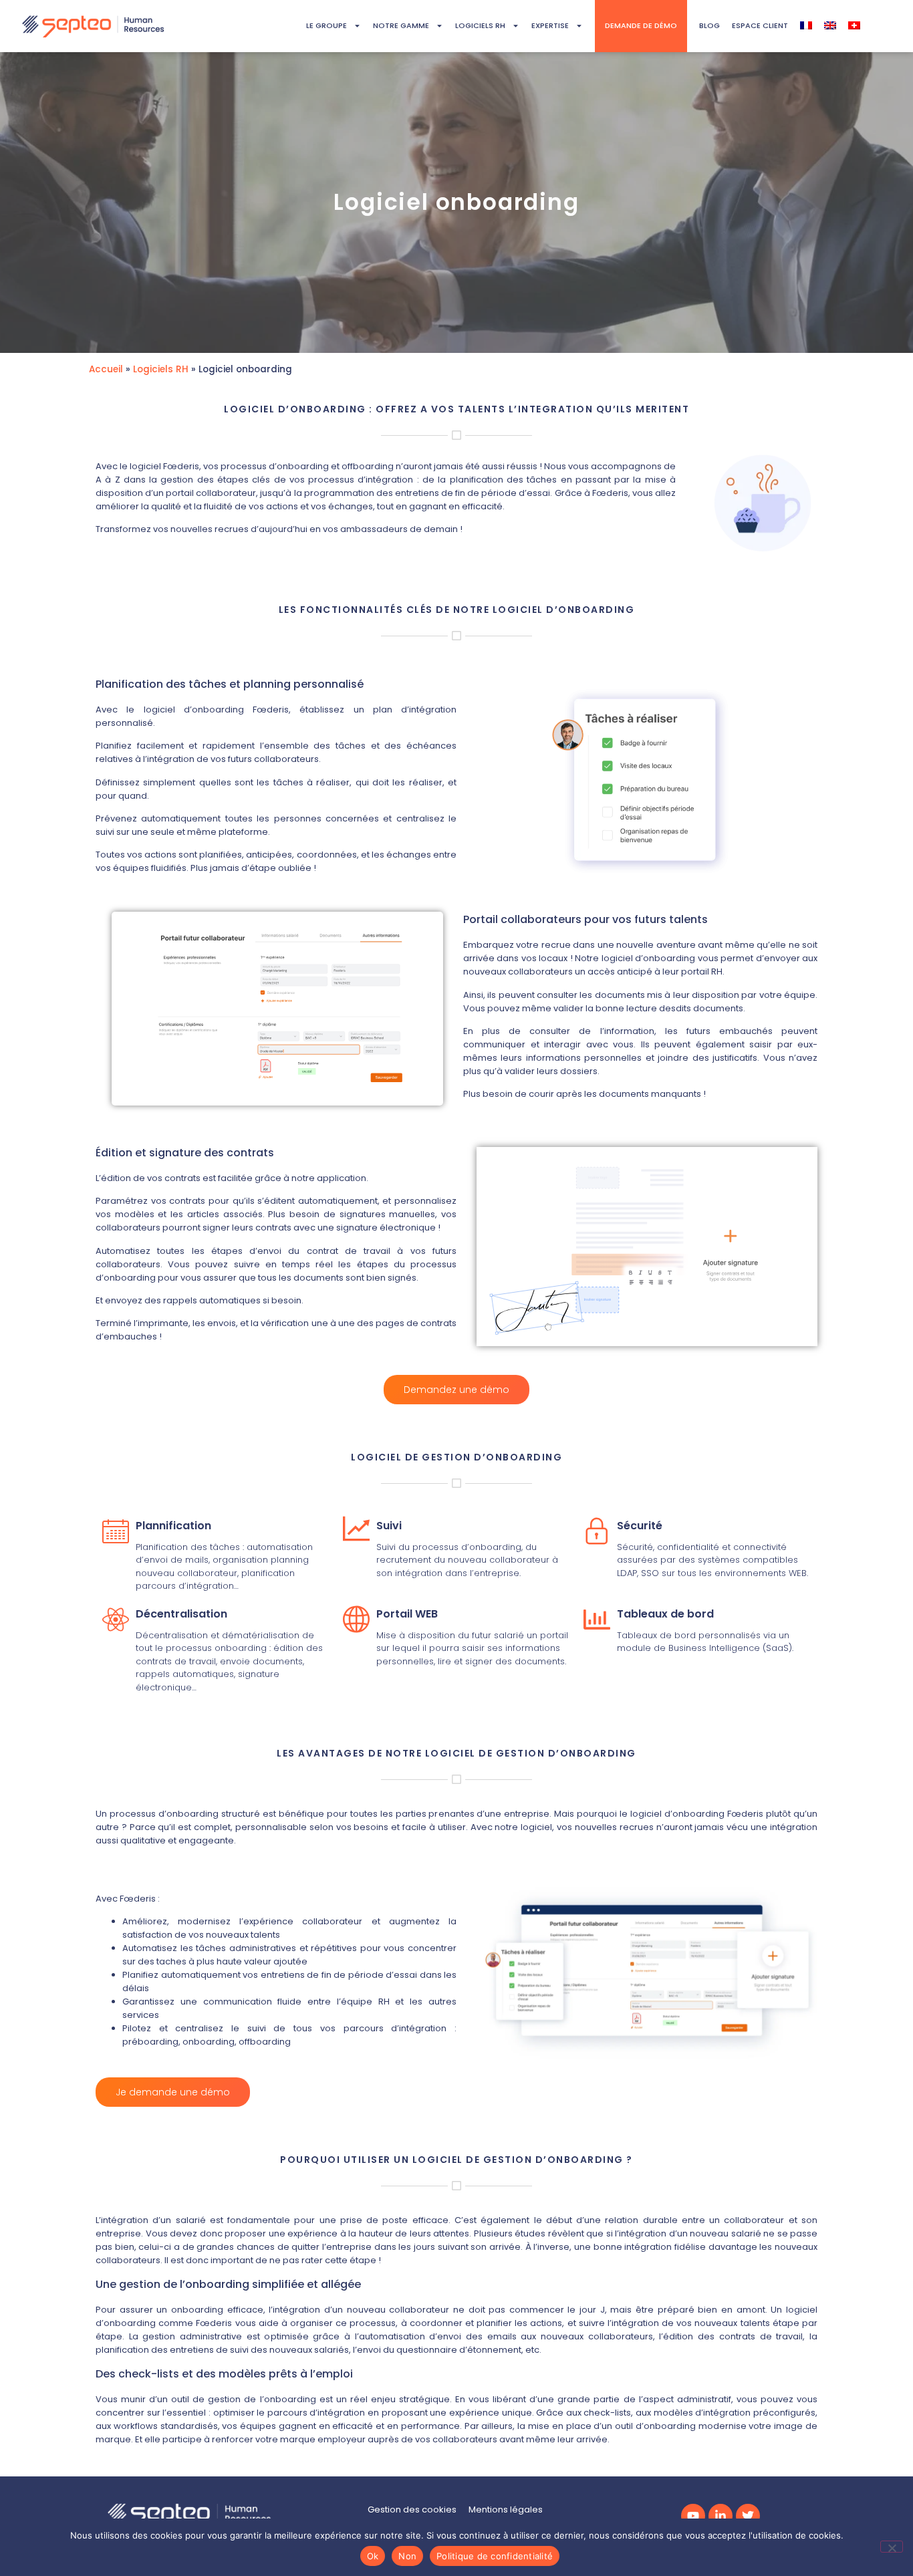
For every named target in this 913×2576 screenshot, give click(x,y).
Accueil (106, 369)
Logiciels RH (161, 369)
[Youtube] (693, 2516)
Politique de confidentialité (495, 2556)
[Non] (892, 2547)
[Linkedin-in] (721, 2516)
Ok (373, 2556)
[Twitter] (748, 2516)
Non (407, 2556)
